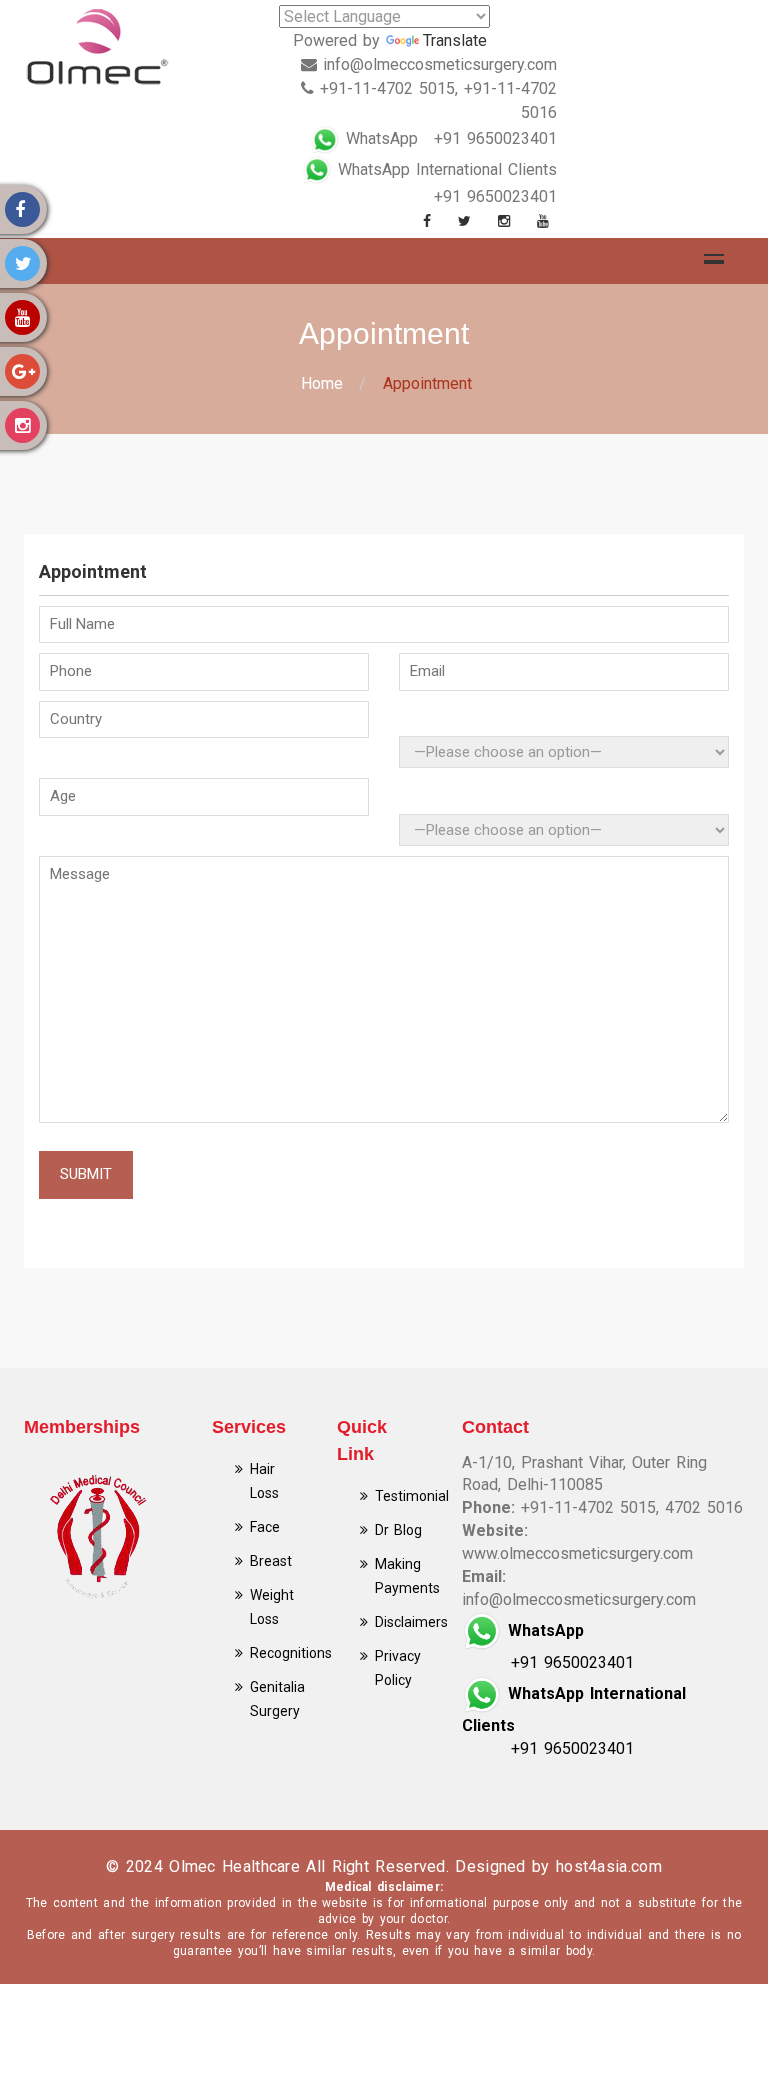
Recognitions (291, 1653)
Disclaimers (411, 1622)
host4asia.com (609, 1866)
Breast (271, 1561)
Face (265, 1527)
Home (322, 383)
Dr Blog (398, 1530)
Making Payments (407, 1576)
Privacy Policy (398, 1668)
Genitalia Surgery (277, 1699)
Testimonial (412, 1496)
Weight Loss (272, 1607)
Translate (455, 40)
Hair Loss (264, 1481)
